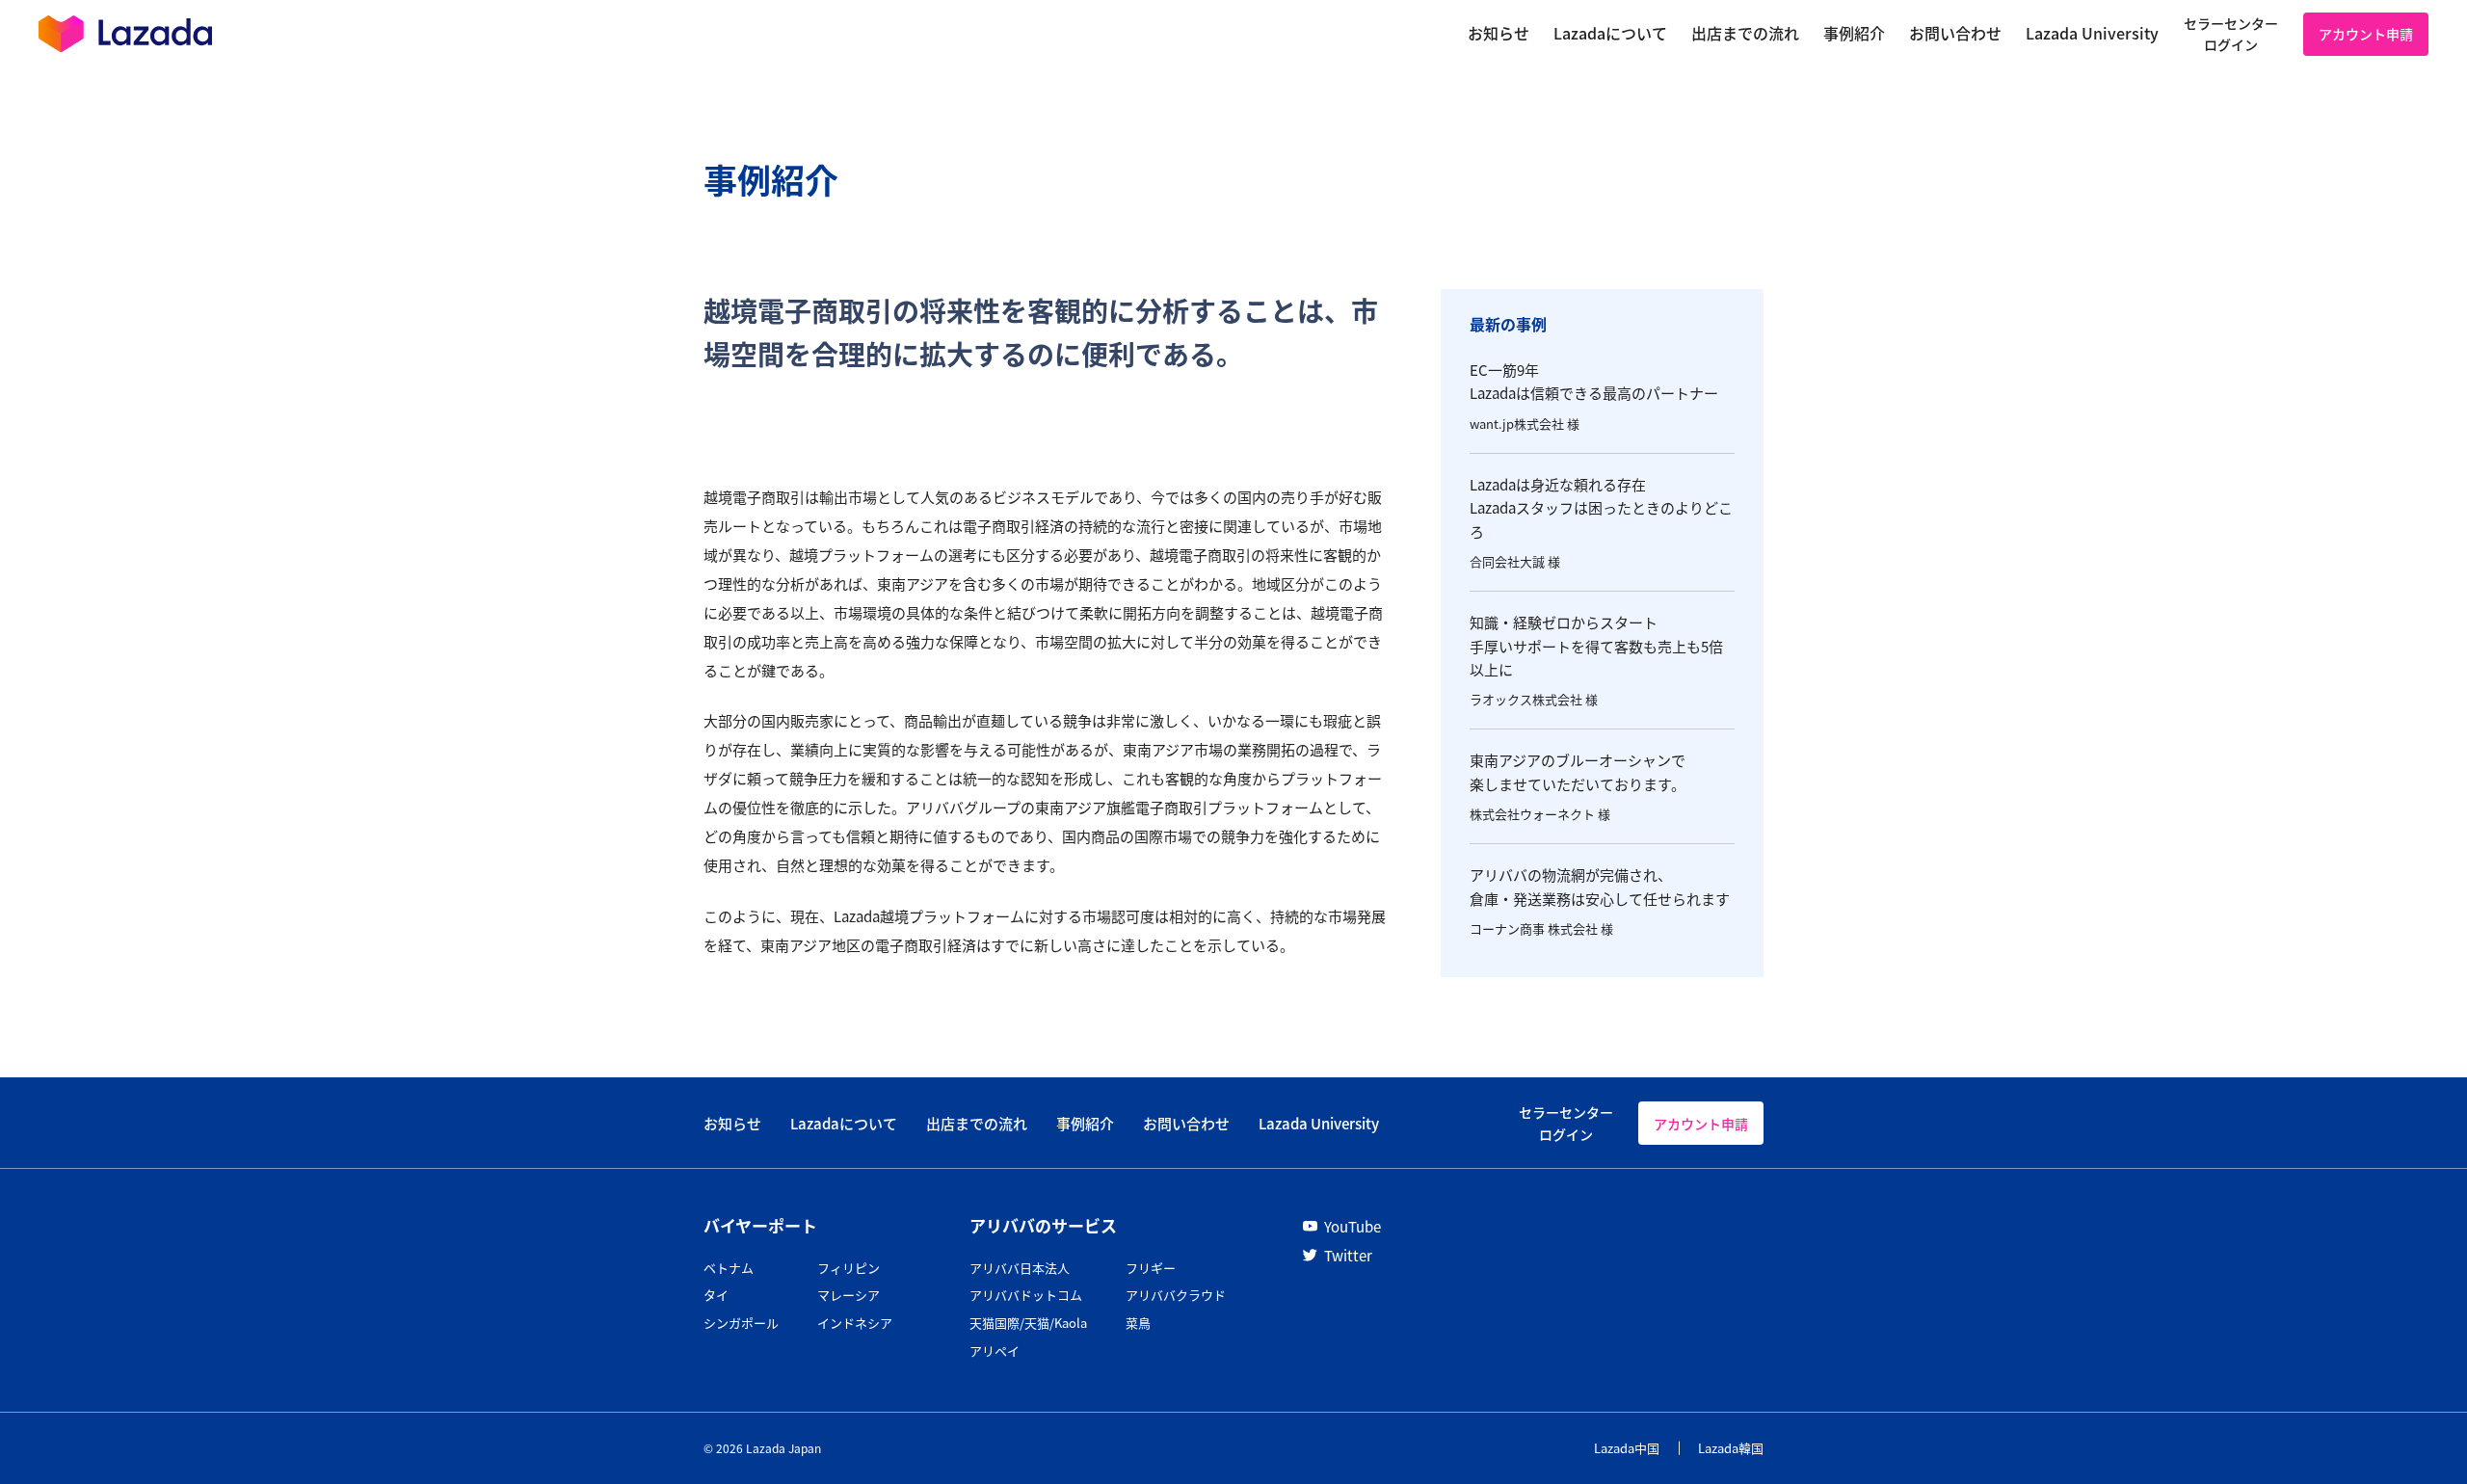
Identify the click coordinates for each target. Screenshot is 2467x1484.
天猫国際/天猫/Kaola (1028, 1323)
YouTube (1353, 1226)
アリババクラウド (1176, 1295)
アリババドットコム (1026, 1295)
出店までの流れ (977, 1123)
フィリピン (849, 1268)
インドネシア (855, 1323)
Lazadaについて (844, 1123)
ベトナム (729, 1268)
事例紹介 (1085, 1123)
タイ (716, 1295)
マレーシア (849, 1295)
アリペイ (995, 1351)
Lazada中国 (1627, 1448)
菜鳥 (1138, 1323)
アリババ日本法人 (1020, 1268)
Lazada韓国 (1731, 1448)
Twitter (1348, 1255)
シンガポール (741, 1323)
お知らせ (732, 1123)
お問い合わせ (1186, 1123)
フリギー (1151, 1268)
